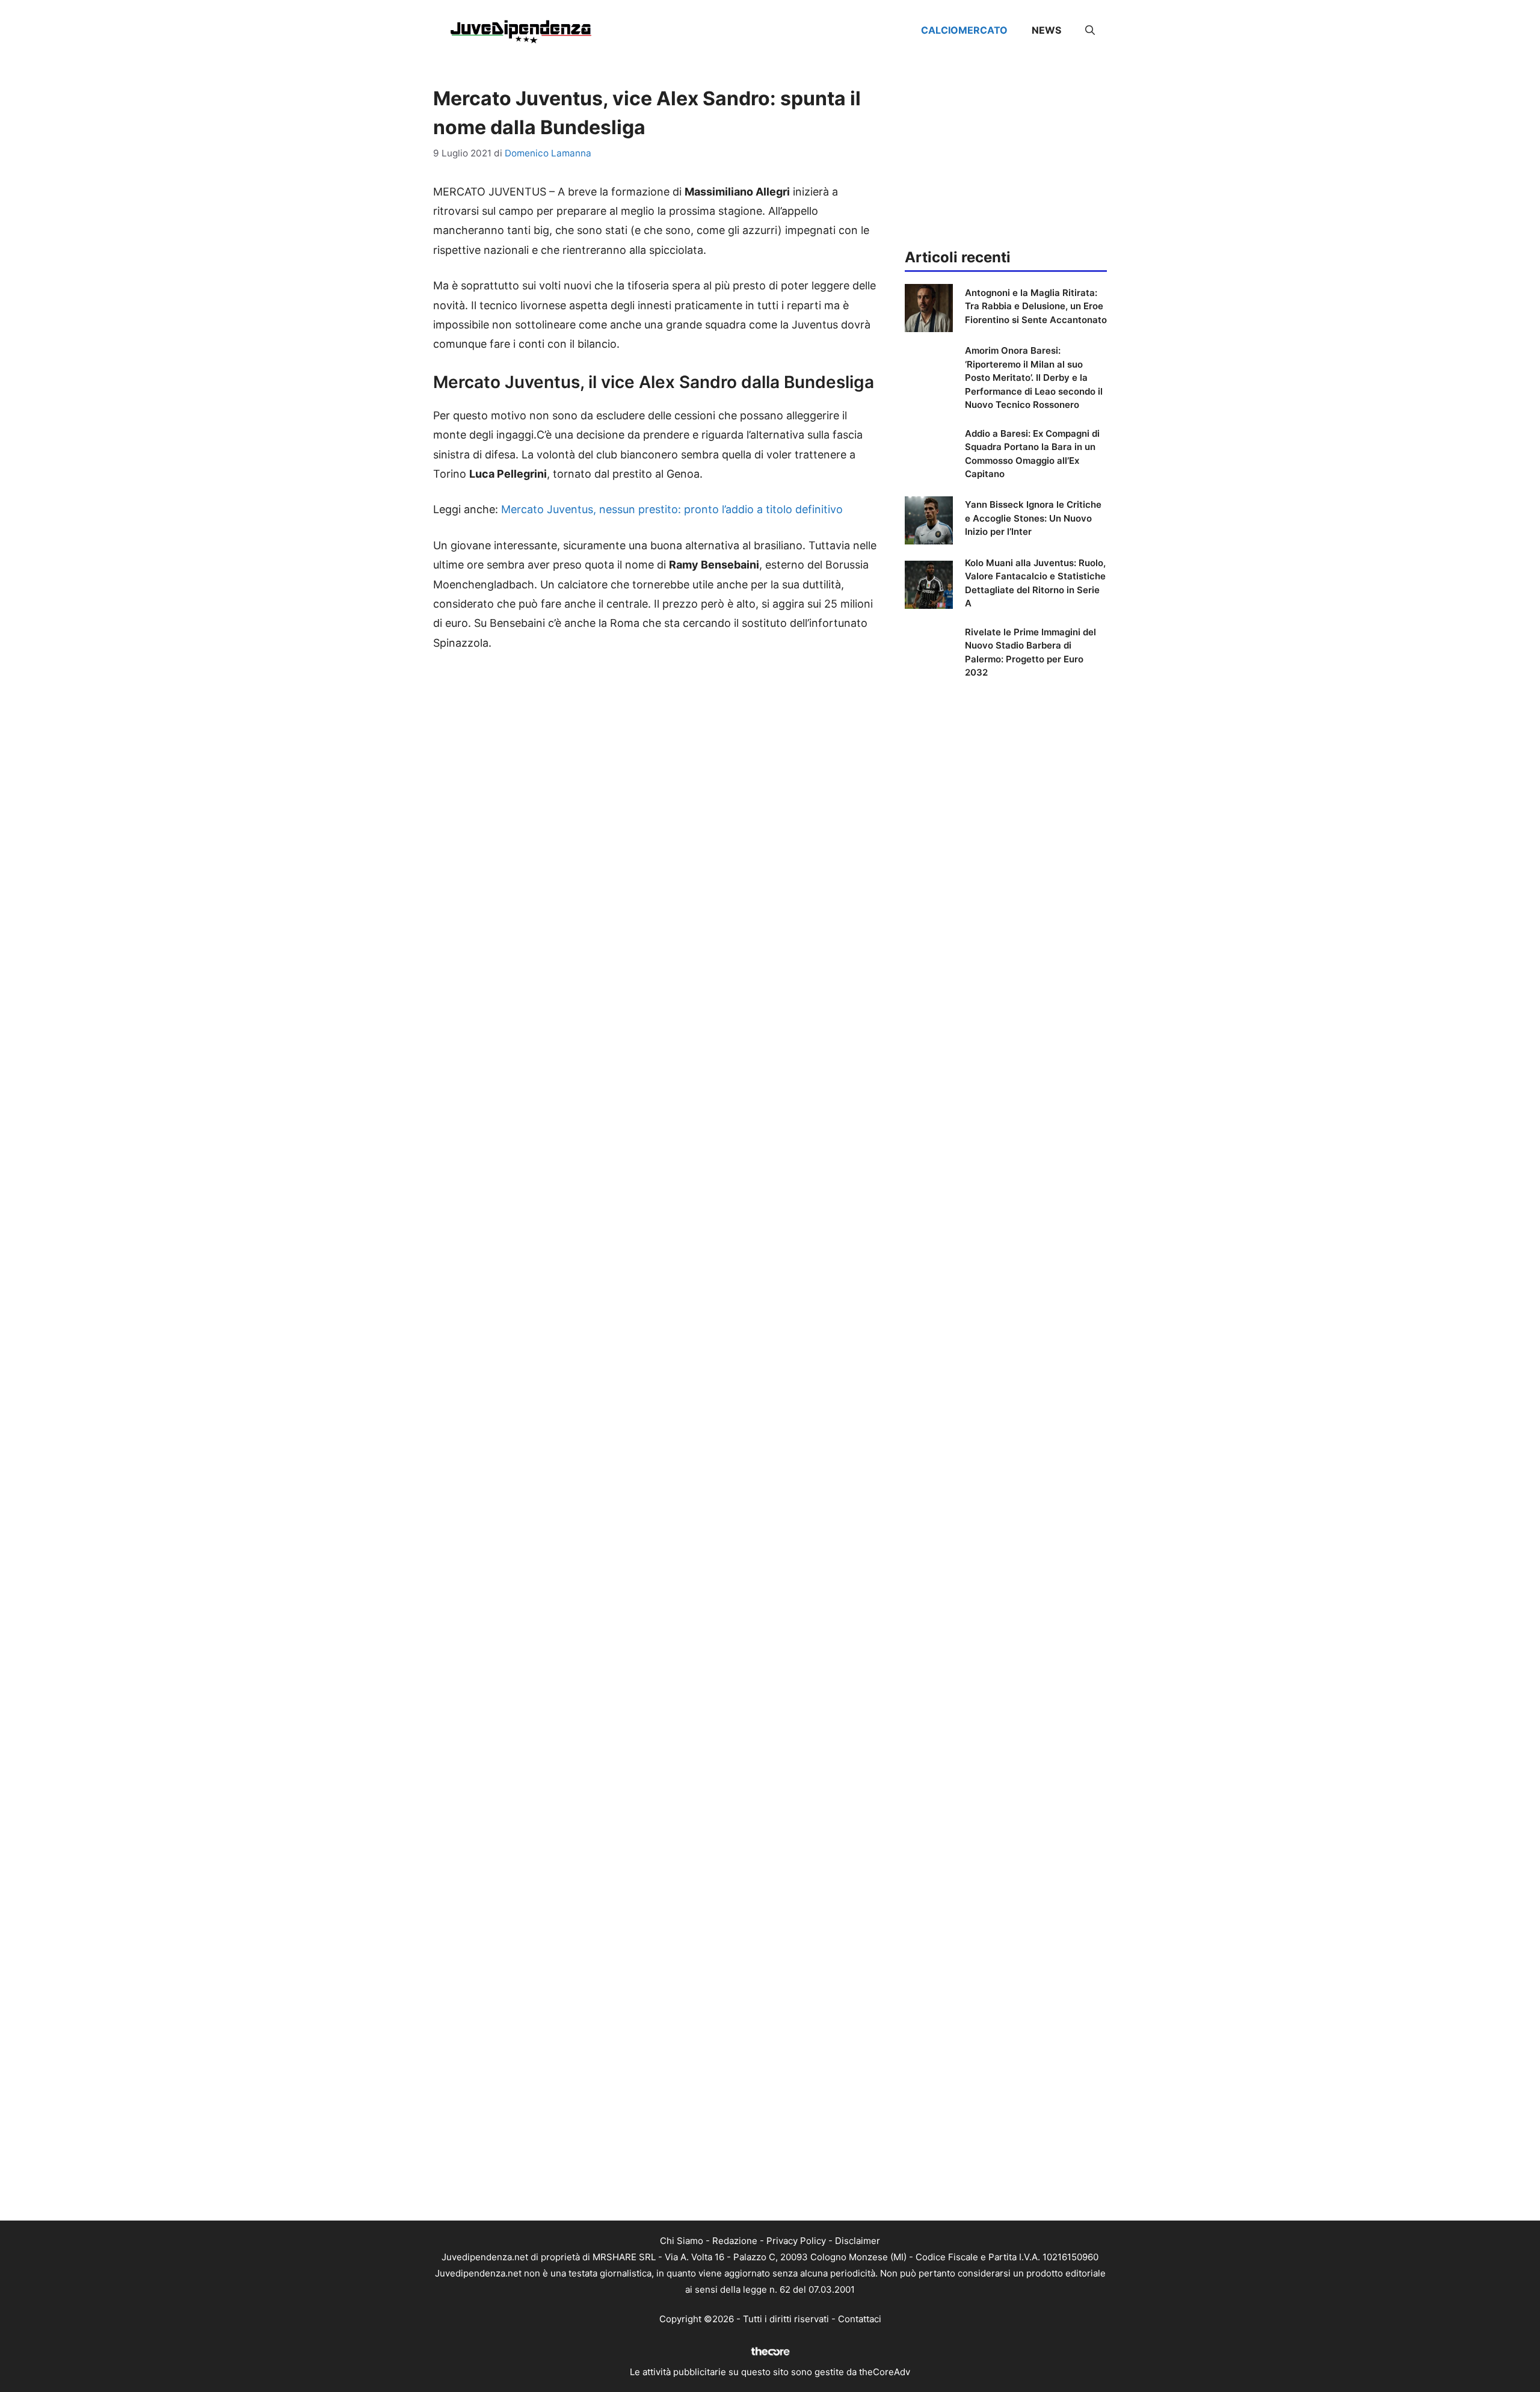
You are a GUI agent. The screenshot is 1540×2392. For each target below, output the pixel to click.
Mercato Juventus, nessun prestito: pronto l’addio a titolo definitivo (672, 509)
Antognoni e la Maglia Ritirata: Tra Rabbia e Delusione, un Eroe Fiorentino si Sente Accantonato (1036, 306)
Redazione (735, 2241)
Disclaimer (858, 2241)
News (1046, 30)
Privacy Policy (796, 2241)
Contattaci (860, 2319)
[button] (1090, 30)
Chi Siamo (682, 2241)
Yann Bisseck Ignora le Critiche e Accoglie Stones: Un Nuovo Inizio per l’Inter (1033, 518)
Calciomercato (964, 30)
